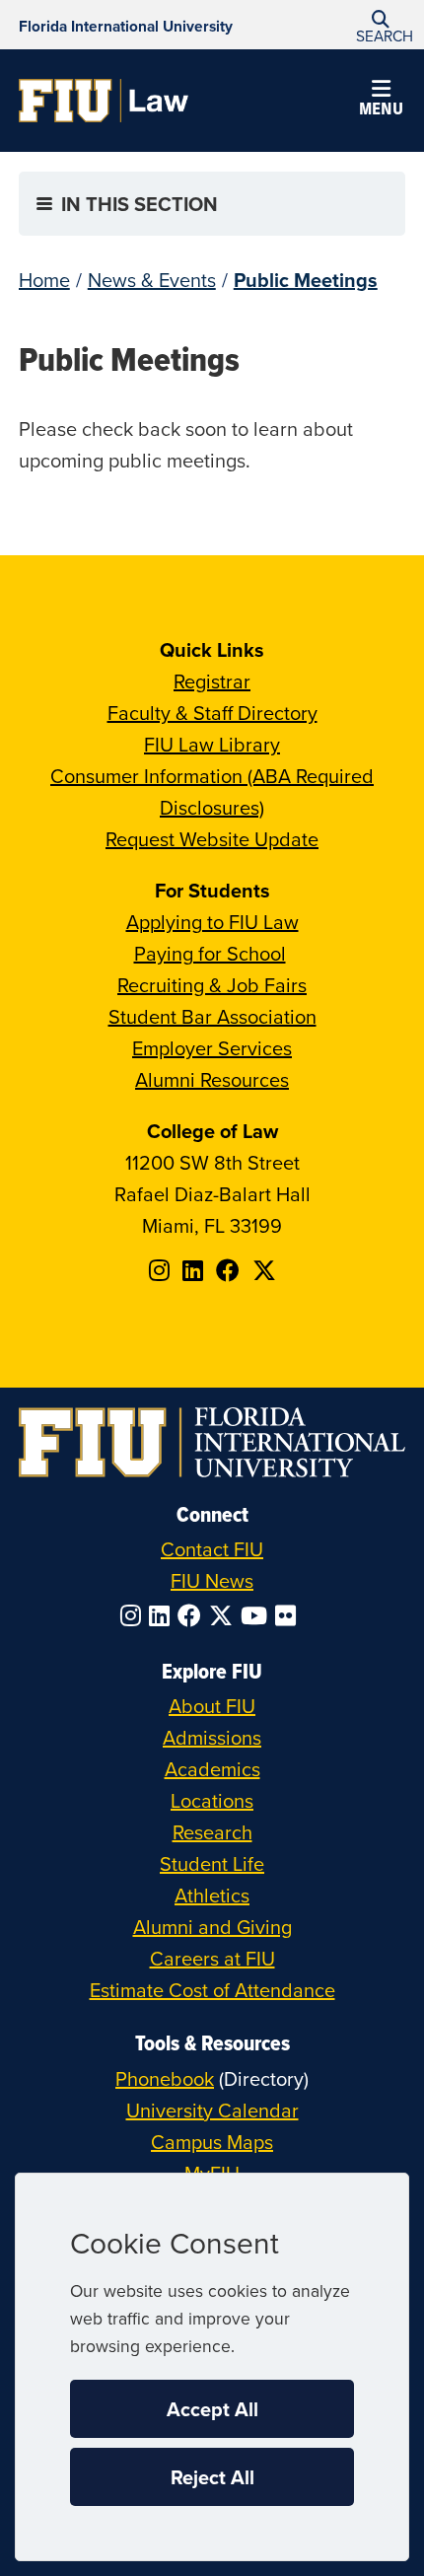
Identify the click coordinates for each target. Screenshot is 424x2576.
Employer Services (212, 1048)
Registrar (212, 681)
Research (212, 1832)
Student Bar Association (212, 1016)
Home (44, 280)
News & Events (152, 280)
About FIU (212, 1706)
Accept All (212, 2409)
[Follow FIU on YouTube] (258, 1615)
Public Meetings (306, 280)
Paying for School (210, 953)
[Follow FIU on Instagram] (135, 1615)
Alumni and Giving (212, 1927)
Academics (212, 1769)
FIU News (212, 1580)
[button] (381, 25)
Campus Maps (212, 2142)
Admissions (212, 1737)
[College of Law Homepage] (104, 101)
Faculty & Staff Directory (212, 713)
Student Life (212, 1863)
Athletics (212, 1895)
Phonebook (165, 2078)
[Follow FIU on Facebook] (193, 1615)
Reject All (212, 2477)
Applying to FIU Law (212, 922)
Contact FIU (212, 1549)
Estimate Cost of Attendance (212, 1990)
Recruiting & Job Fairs (212, 985)
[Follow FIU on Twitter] (225, 1615)
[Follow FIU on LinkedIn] (163, 1615)
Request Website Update (212, 839)
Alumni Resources (212, 1079)
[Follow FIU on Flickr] (289, 1615)
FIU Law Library (212, 744)
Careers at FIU (212, 1958)
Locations (212, 1800)
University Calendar (212, 2110)
